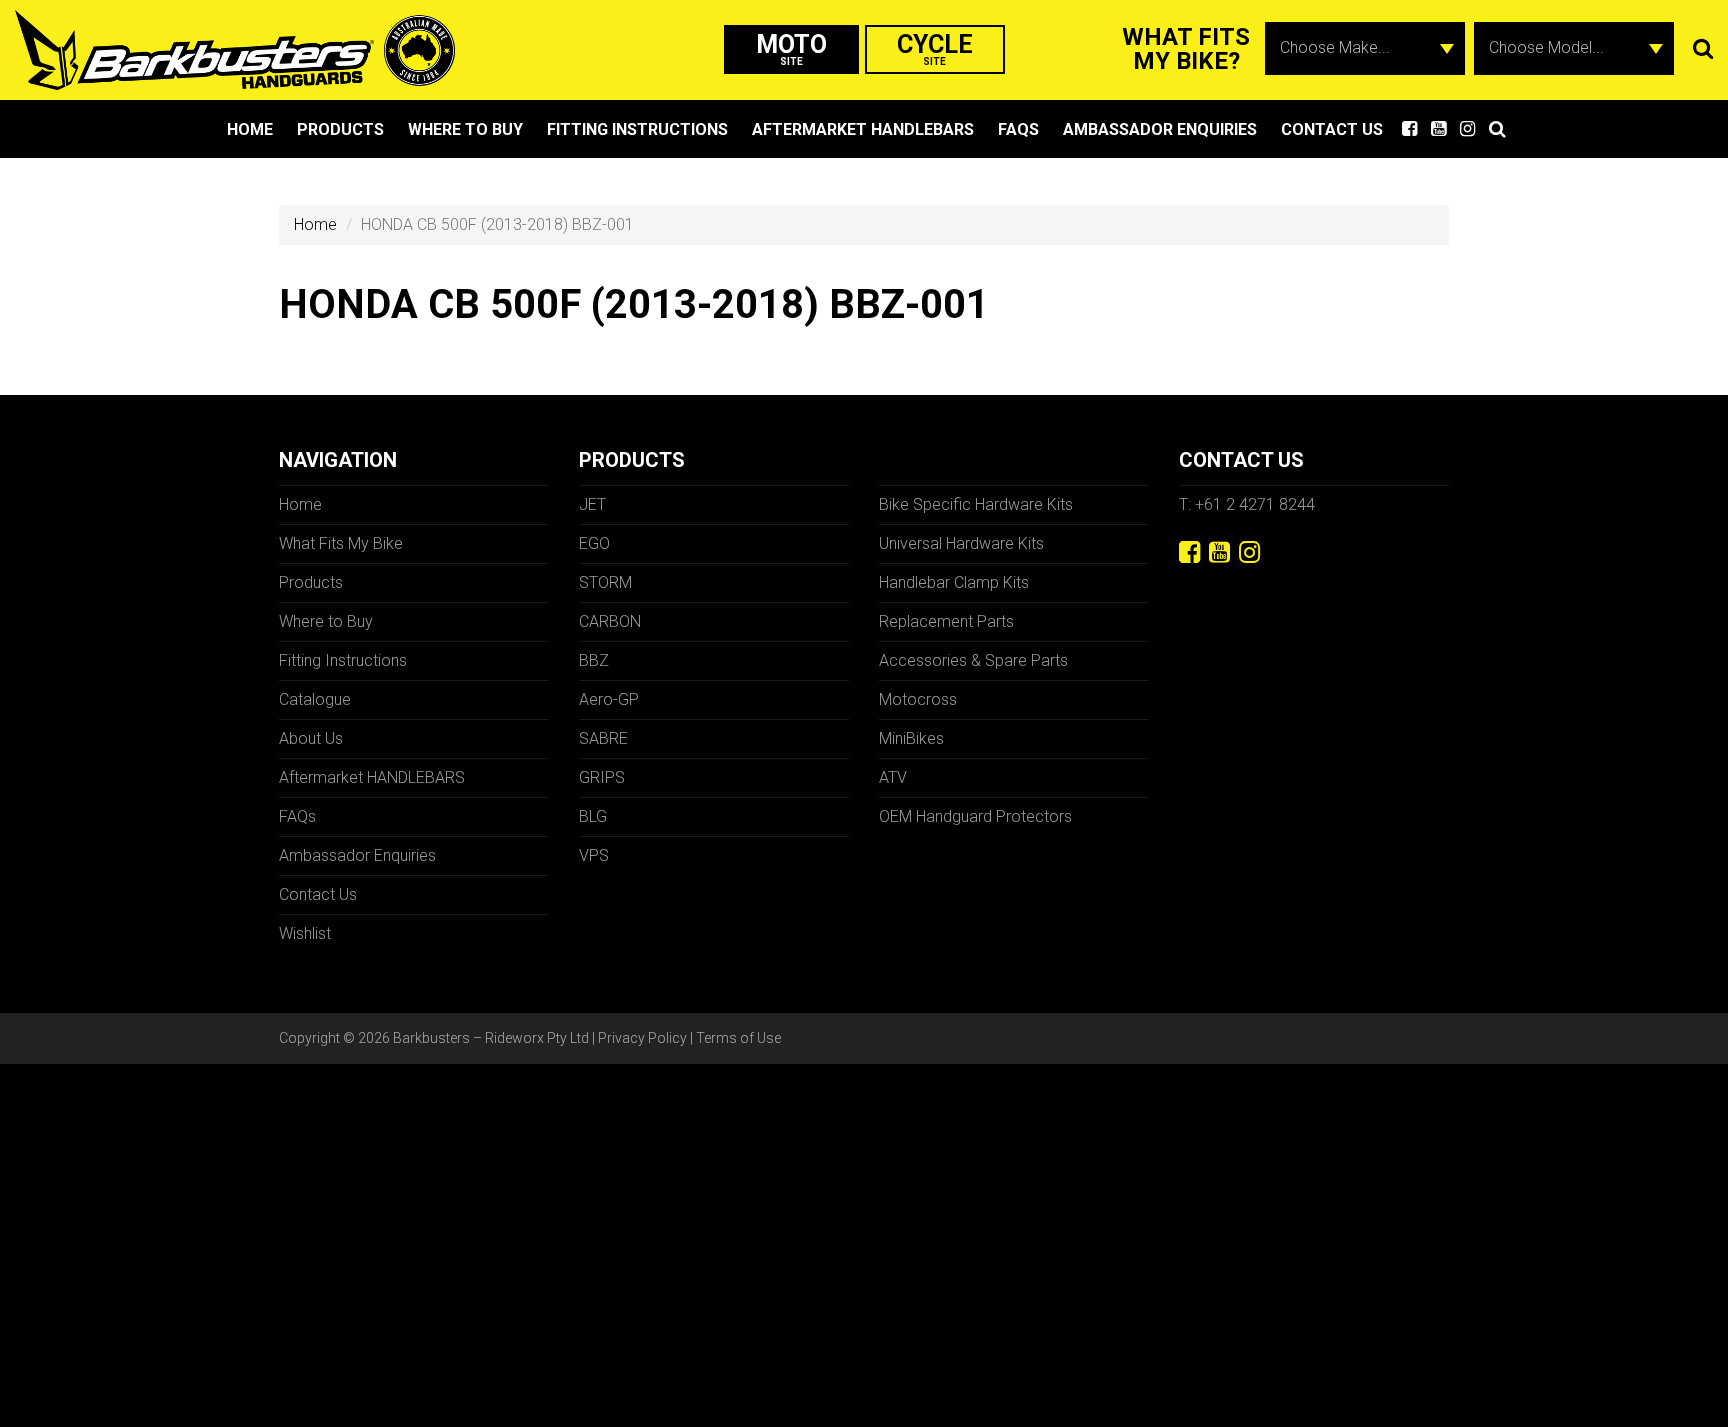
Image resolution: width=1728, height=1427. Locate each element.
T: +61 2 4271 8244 (1247, 504)
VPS (594, 855)
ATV (893, 777)
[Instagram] (1249, 552)
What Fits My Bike (341, 543)
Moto (791, 48)
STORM (605, 582)
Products (340, 129)
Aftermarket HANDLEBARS (863, 129)
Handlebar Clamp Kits (954, 582)
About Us (311, 738)
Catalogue (315, 699)
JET (592, 504)
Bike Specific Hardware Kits (976, 504)
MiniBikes (911, 738)
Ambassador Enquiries (1160, 129)
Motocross (918, 699)
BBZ (594, 660)
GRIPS (602, 777)
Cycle (935, 48)
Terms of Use (738, 1038)
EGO (594, 543)
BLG (593, 816)
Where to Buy (465, 129)
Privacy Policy (642, 1038)
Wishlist (305, 933)
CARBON (610, 621)
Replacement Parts (946, 621)
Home (250, 129)
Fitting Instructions (637, 129)
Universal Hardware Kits (961, 543)
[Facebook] (1189, 552)
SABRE (603, 738)
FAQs (1018, 129)
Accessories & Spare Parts (973, 660)
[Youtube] (1219, 552)
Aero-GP (609, 699)
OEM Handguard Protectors (975, 816)
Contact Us (1332, 129)
